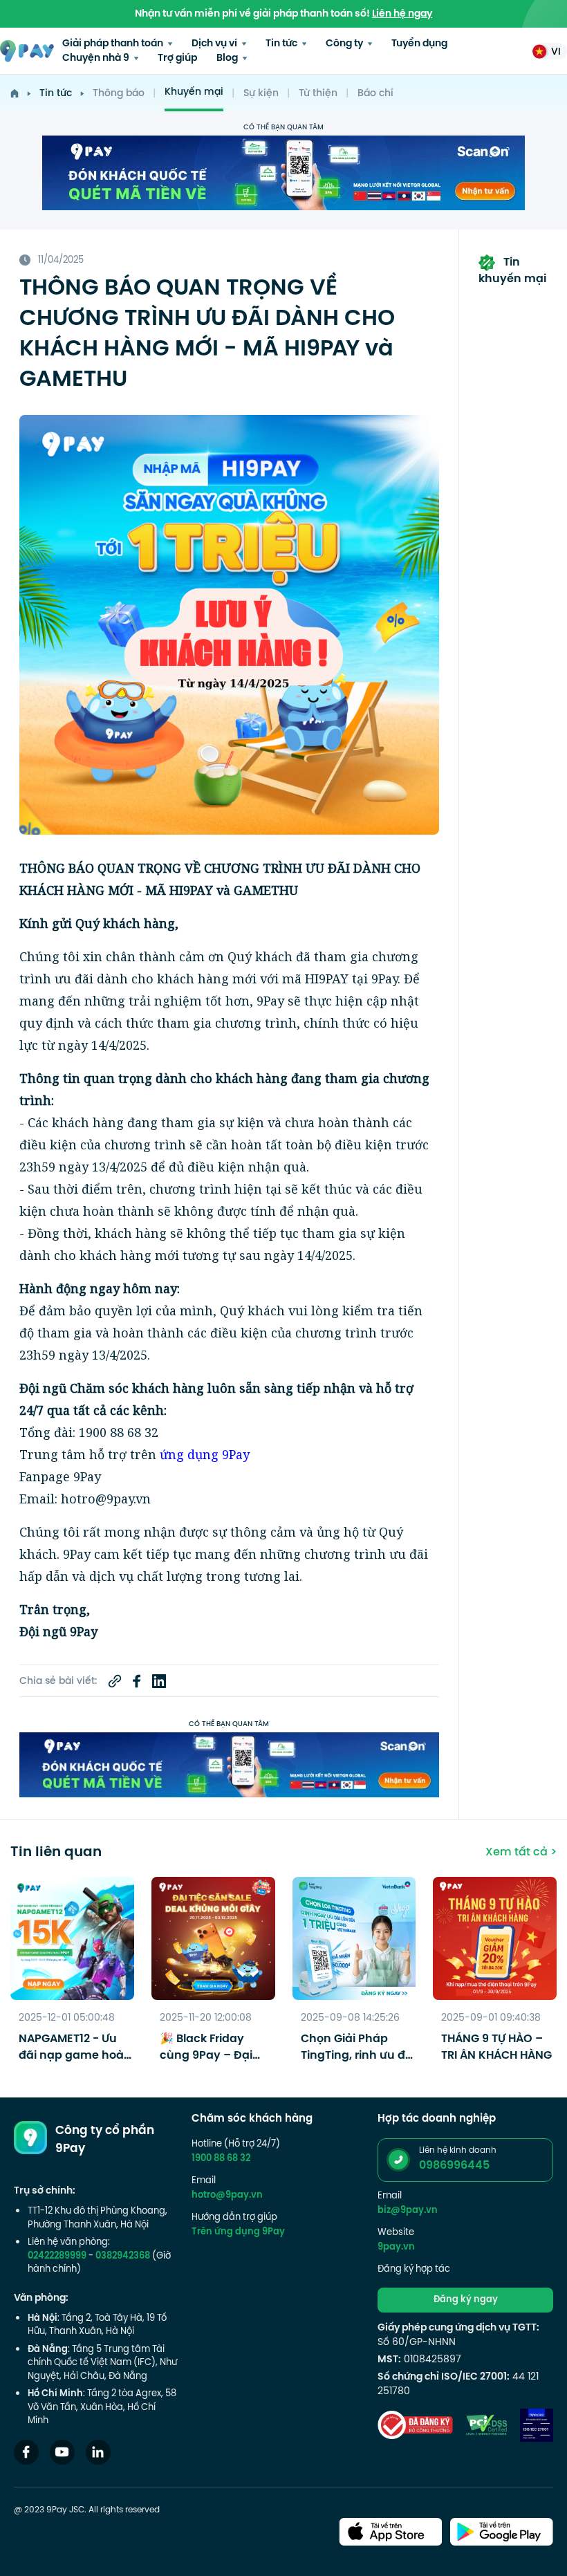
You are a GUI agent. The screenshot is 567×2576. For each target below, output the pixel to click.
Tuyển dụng (419, 44)
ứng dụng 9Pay (205, 1454)
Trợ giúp (177, 58)
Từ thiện (318, 94)
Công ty (345, 44)
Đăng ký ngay (466, 2300)
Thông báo (119, 94)
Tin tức (282, 44)
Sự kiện (261, 94)
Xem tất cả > (521, 1853)
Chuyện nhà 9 (97, 58)
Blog (228, 58)
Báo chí (375, 94)
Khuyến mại (194, 92)
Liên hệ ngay (402, 14)
